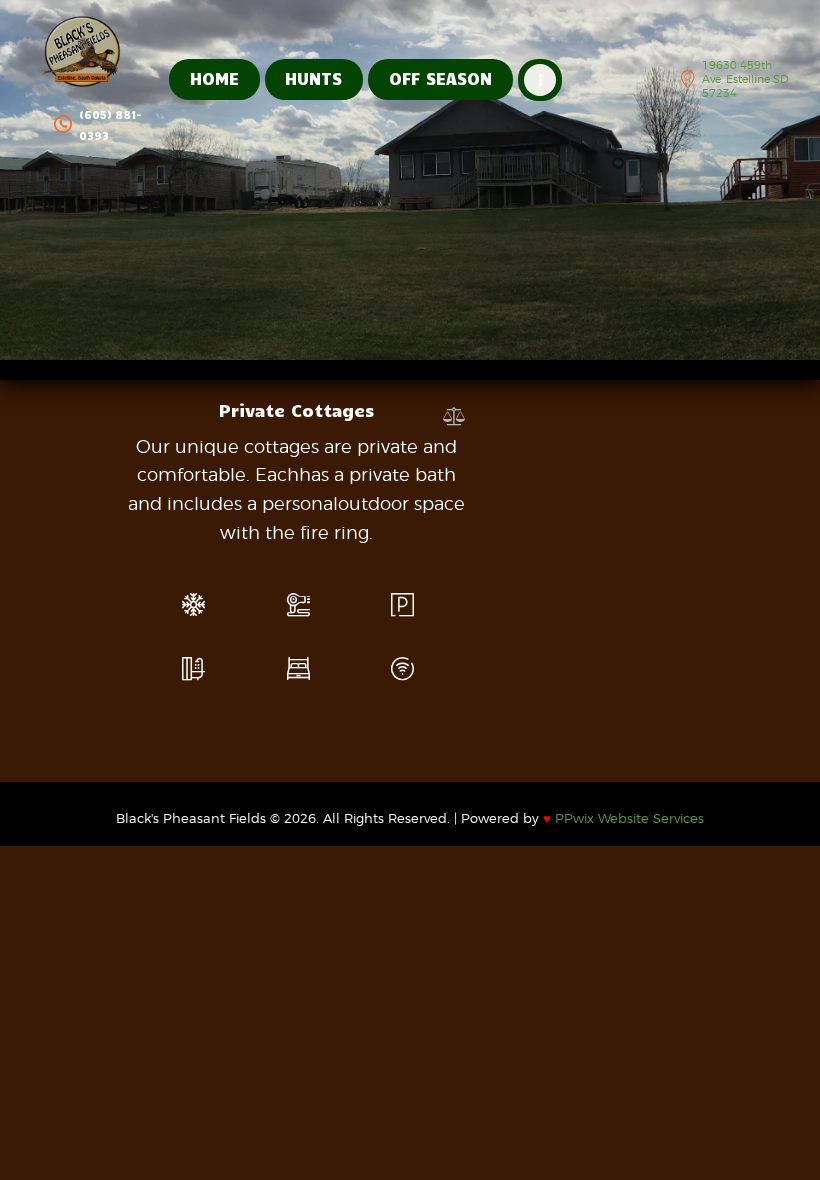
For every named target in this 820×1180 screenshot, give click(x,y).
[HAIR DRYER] (298, 605)
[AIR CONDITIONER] (194, 605)
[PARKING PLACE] (402, 605)
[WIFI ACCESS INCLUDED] (402, 669)
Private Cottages (296, 410)
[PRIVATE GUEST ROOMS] (298, 669)
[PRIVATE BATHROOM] (194, 669)
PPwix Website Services (623, 818)
